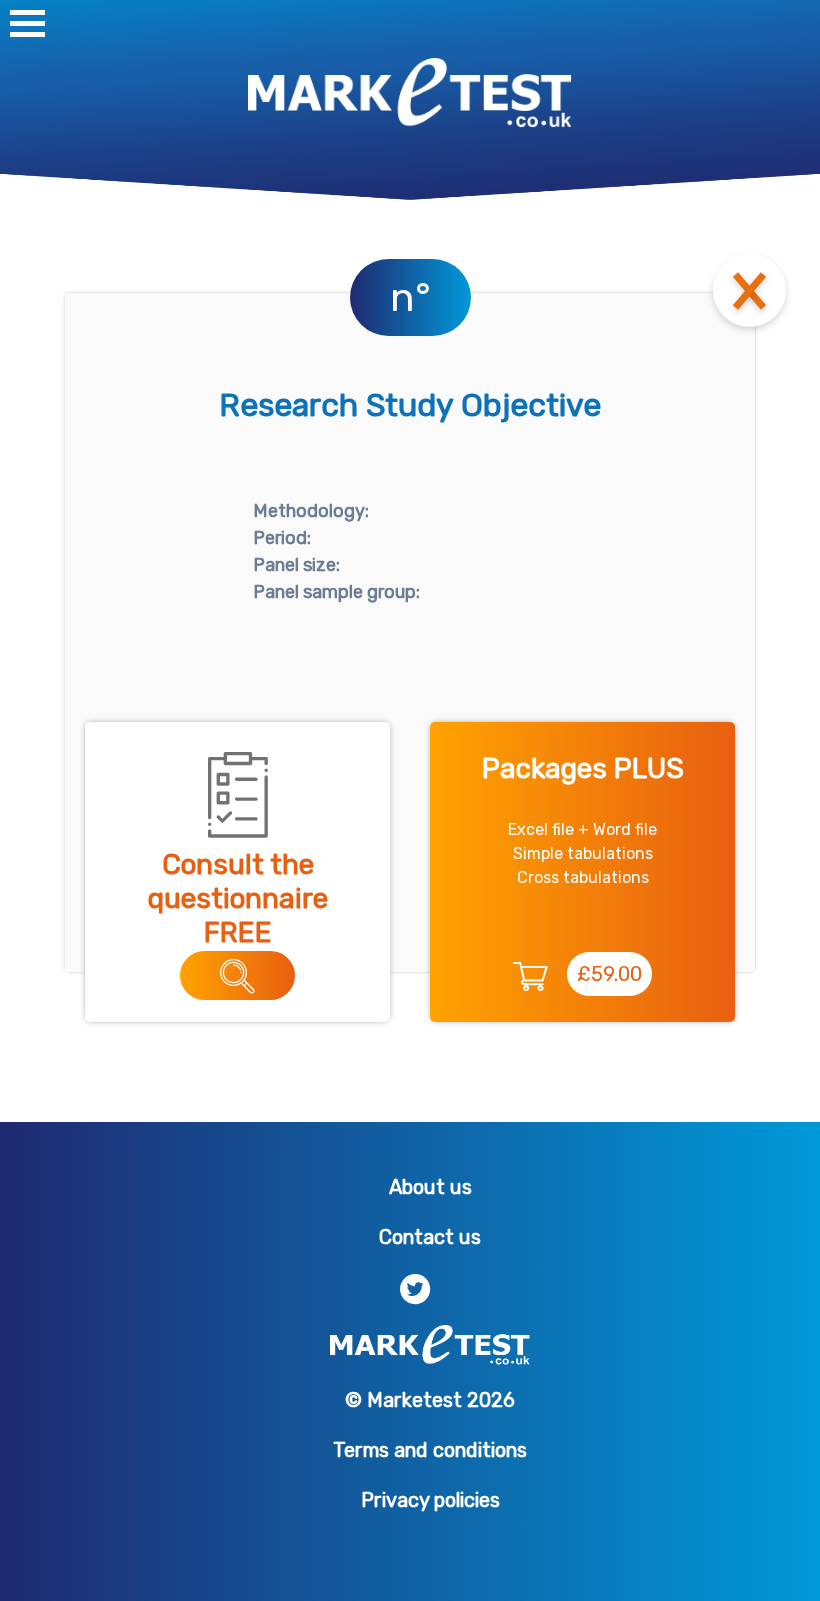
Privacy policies (430, 1500)
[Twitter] (415, 1287)
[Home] (409, 91)
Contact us (430, 1237)
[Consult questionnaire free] (237, 975)
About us (430, 1187)
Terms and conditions (430, 1450)
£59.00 (609, 974)
